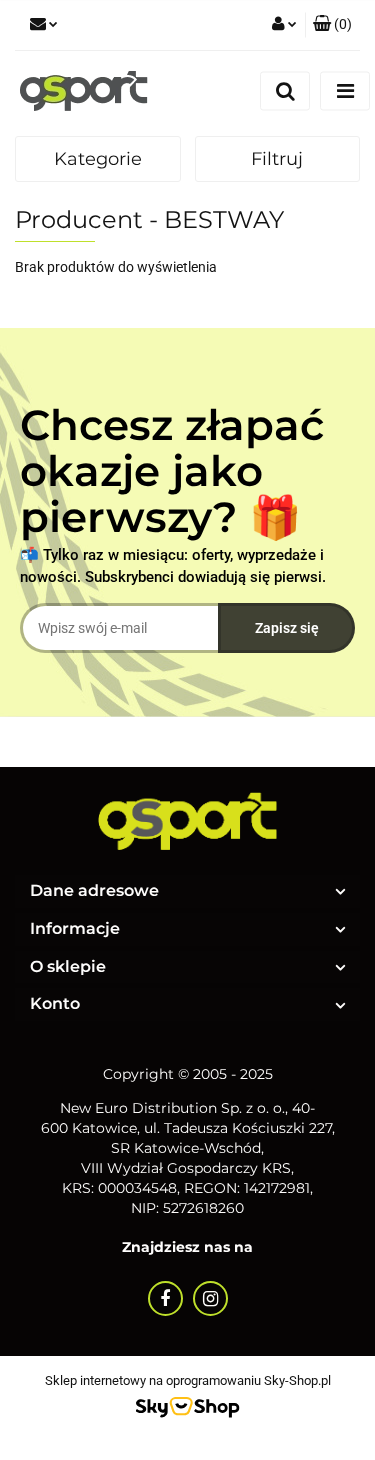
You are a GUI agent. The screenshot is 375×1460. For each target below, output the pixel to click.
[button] (332, 25)
